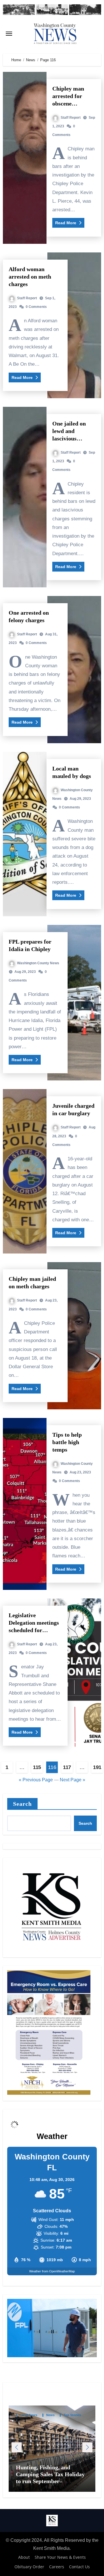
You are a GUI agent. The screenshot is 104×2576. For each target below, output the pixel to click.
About (24, 2557)
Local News (28, 2415)
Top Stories (72, 2415)
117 (67, 1767)
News (50, 2415)
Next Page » (73, 1780)
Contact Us (79, 2567)
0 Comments (36, 307)
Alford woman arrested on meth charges (30, 277)
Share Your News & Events (60, 2557)
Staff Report (71, 118)
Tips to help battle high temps (67, 1442)
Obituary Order (29, 2567)
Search (23, 1804)
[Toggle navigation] (9, 34)
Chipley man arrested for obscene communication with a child (72, 103)
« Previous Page (36, 1780)
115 (37, 1767)
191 (97, 1767)
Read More (66, 223)
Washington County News (38, 963)
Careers (57, 2567)
